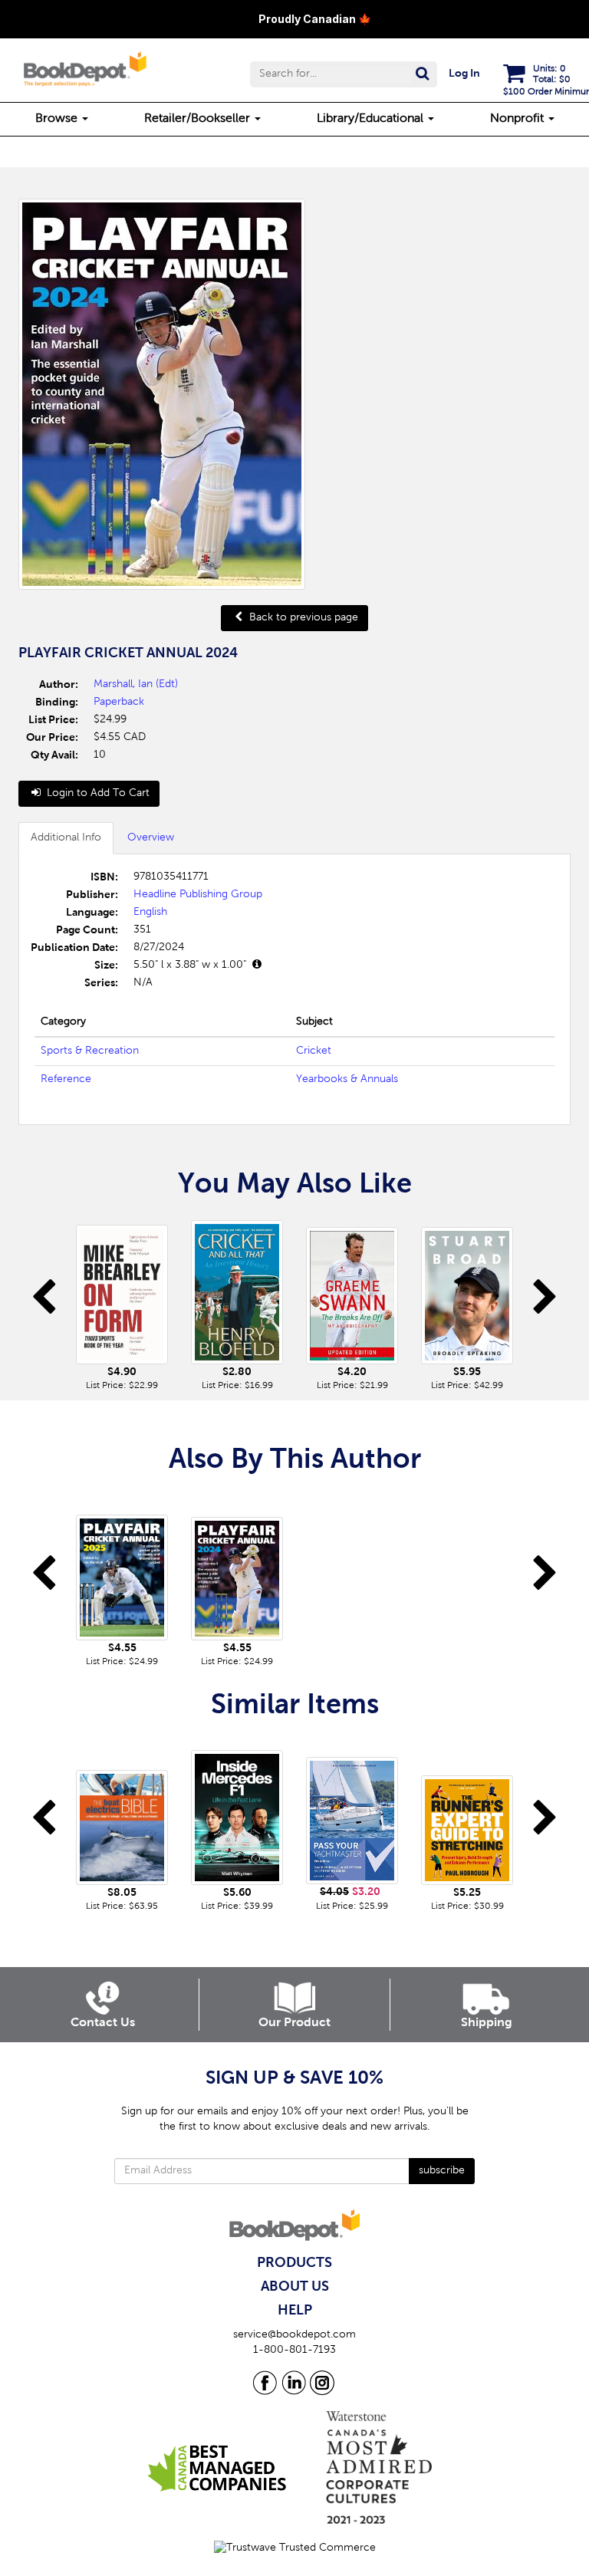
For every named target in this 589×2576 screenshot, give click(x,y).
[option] (122, 1304)
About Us (295, 2287)
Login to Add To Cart (97, 794)
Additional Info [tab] (66, 838)
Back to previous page (302, 618)
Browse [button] (58, 119)
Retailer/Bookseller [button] (199, 119)
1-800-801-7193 (294, 2351)
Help (295, 2311)
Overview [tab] (151, 838)
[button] (344, 74)
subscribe (442, 2171)
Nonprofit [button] (518, 119)
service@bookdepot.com (294, 2335)
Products (294, 2263)
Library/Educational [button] (372, 119)
